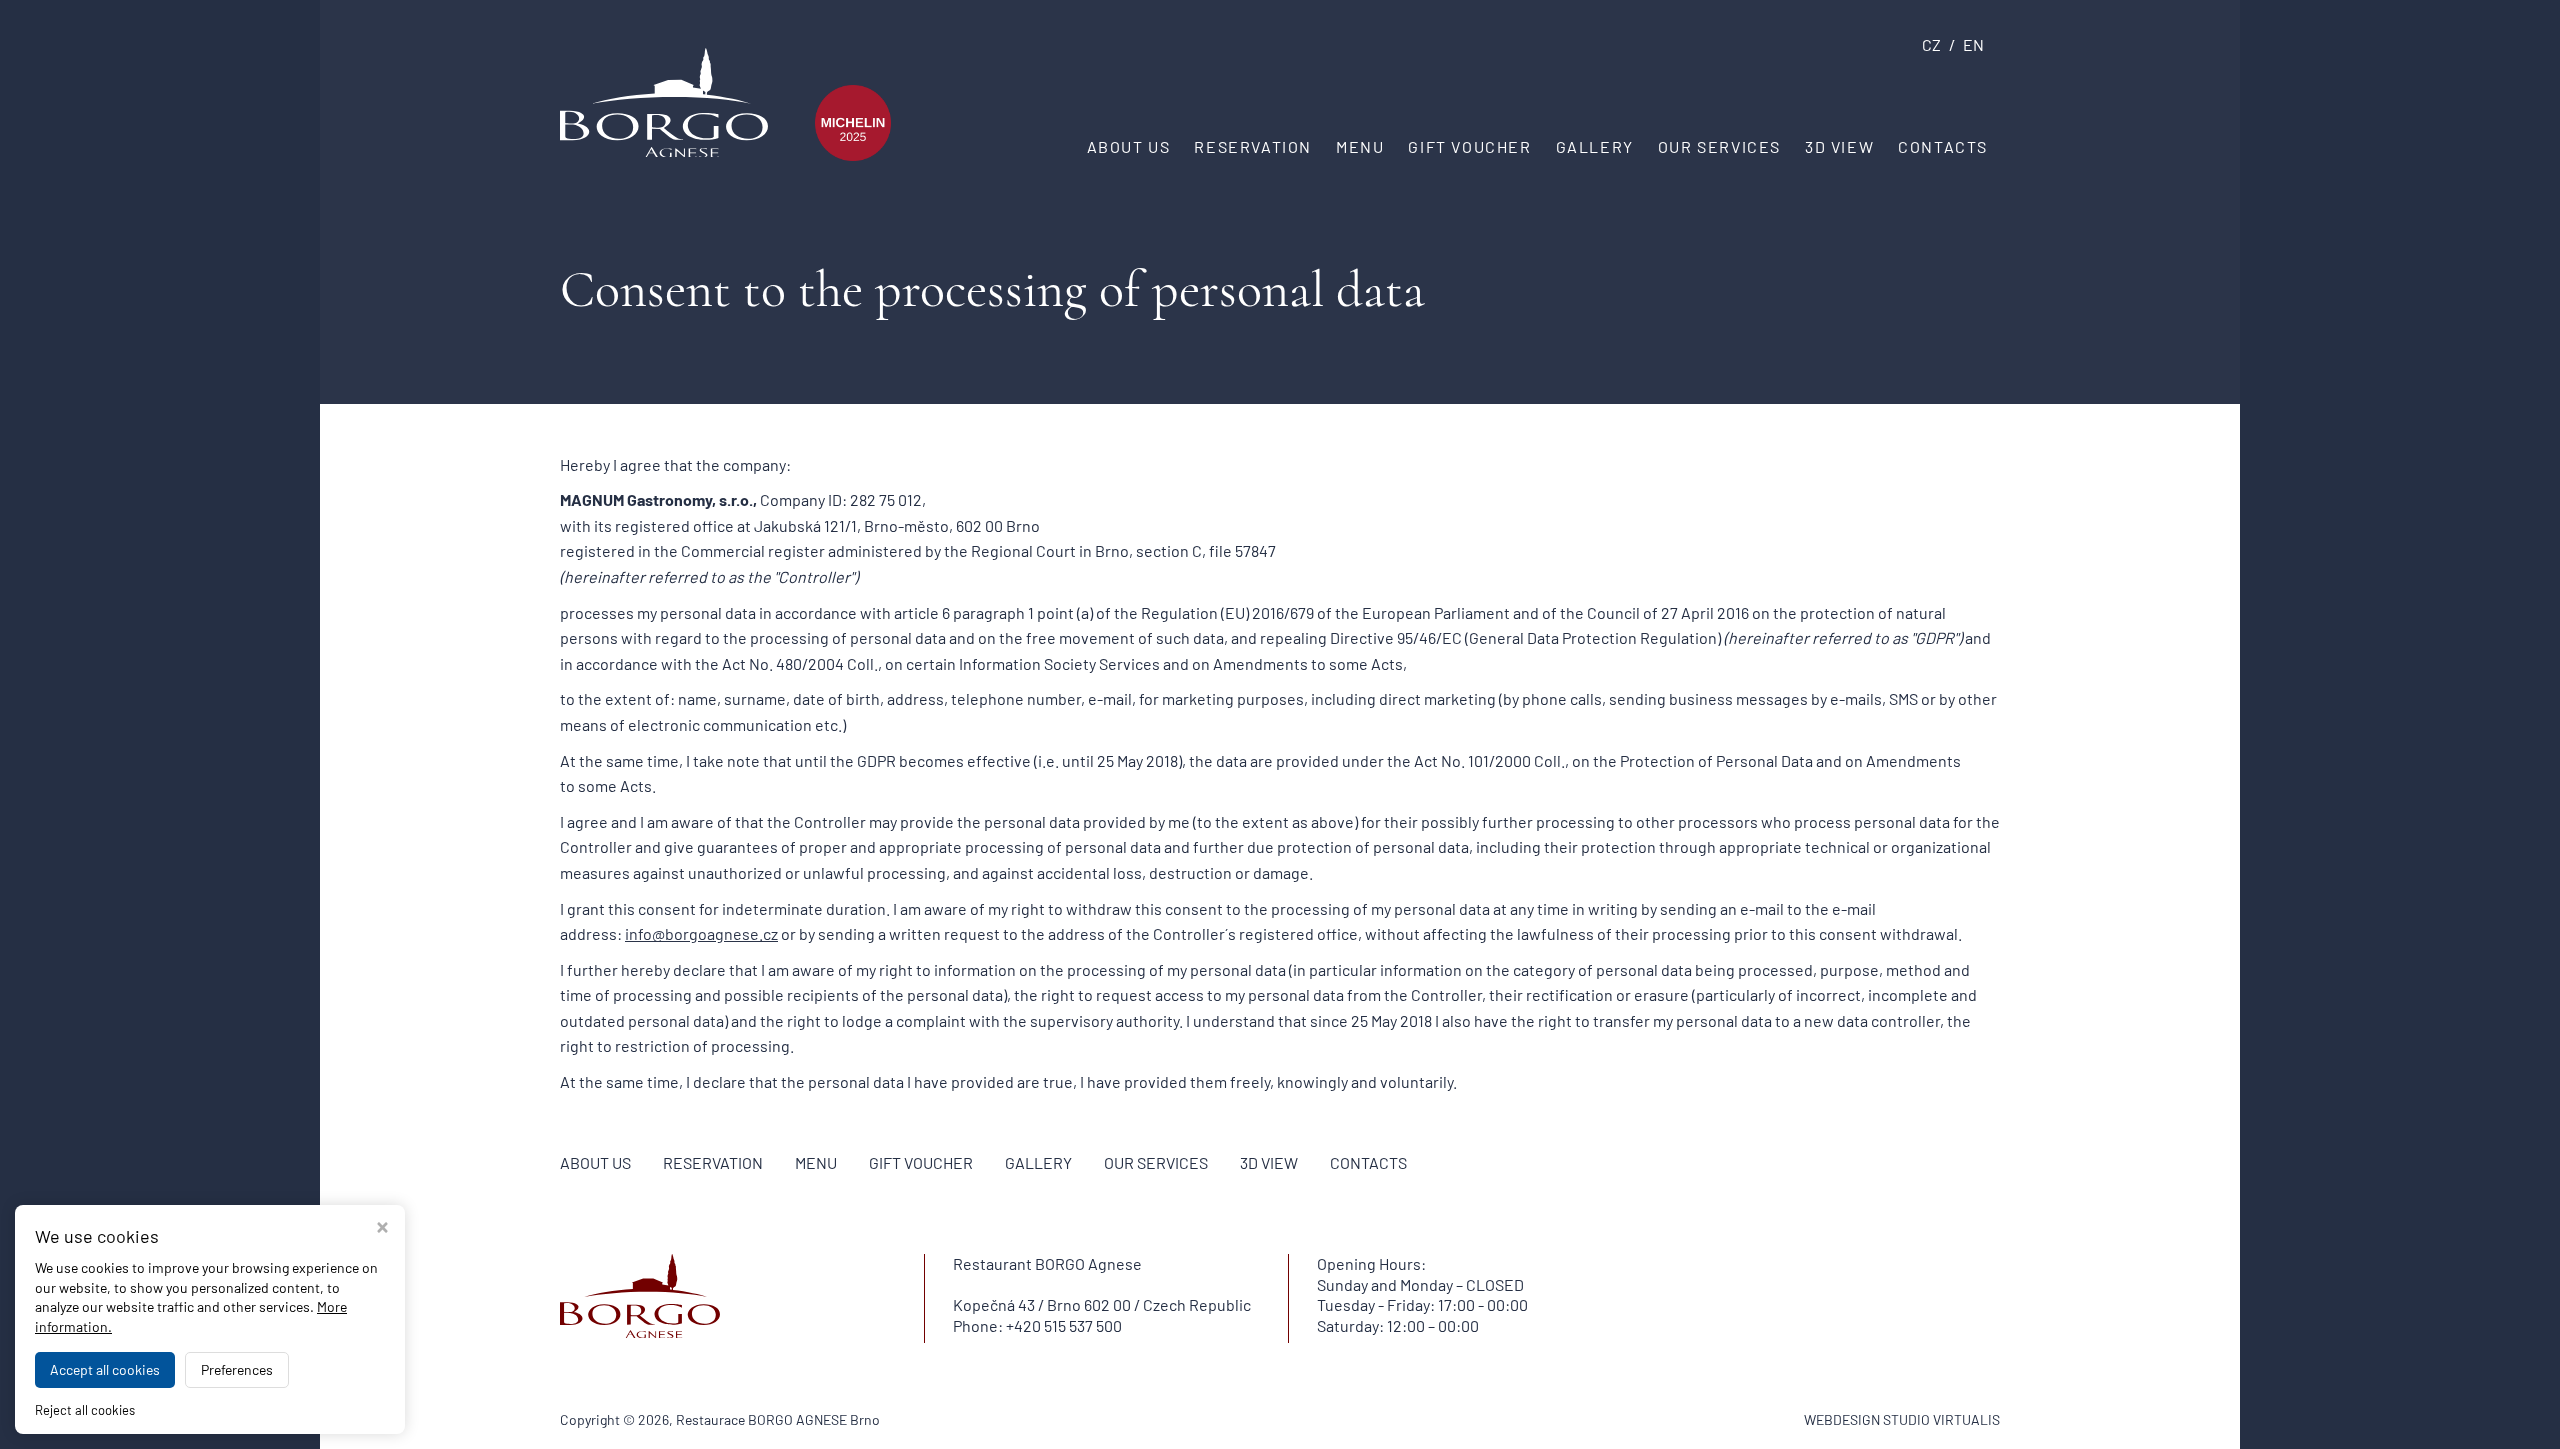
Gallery (1595, 146)
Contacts (1943, 146)
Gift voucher (1469, 146)
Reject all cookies (85, 1410)
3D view (1839, 146)
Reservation (1253, 146)
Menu (1360, 146)
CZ (1931, 44)
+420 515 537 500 (1064, 1325)
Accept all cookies (105, 1369)
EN (1973, 44)
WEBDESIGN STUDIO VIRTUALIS (1902, 1419)
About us (1129, 146)
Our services (1719, 146)
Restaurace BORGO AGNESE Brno (778, 1419)
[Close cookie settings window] (382, 1229)
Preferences (237, 1369)
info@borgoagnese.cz (701, 933)
